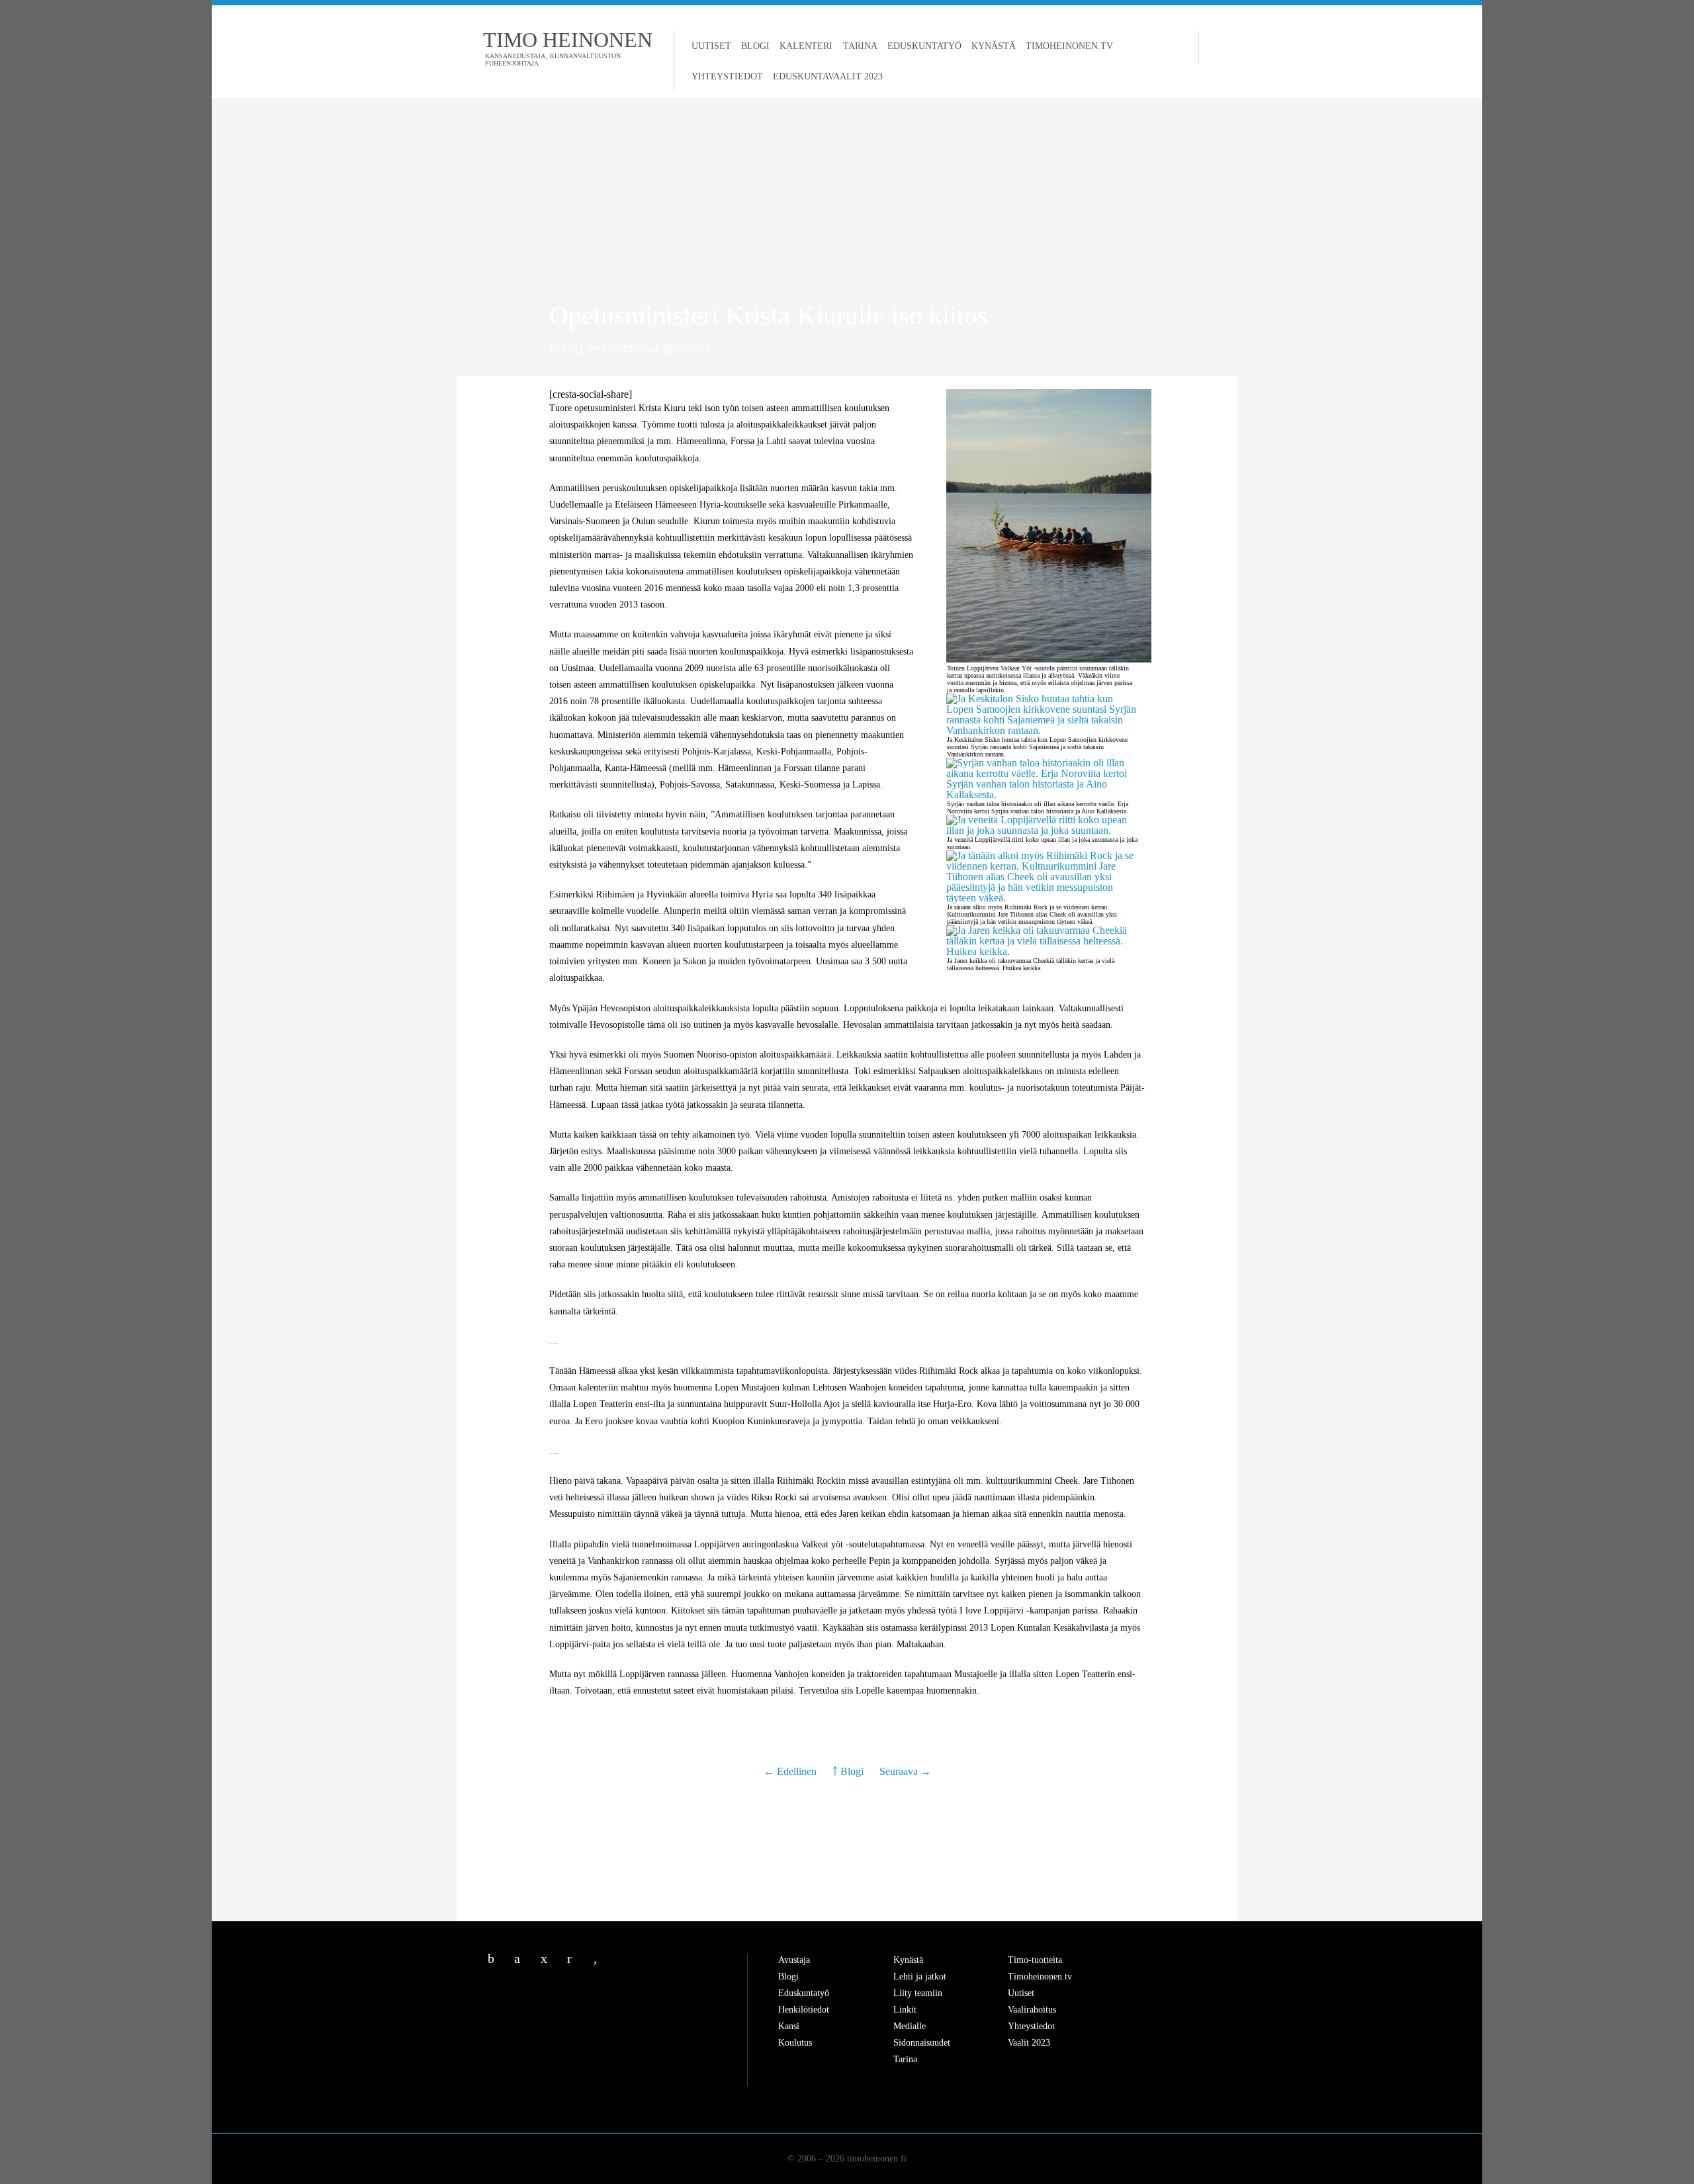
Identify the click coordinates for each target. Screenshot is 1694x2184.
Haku (1212, 48)
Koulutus (795, 2043)
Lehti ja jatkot (920, 1977)
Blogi (755, 46)
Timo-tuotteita (1035, 1960)
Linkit (905, 2010)
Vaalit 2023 (1029, 2043)
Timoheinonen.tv (1069, 46)
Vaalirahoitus (1032, 2010)
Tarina (860, 46)
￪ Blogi (848, 1771)
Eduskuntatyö (924, 46)
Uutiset (711, 46)
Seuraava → (905, 1771)
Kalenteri (806, 46)
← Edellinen (791, 1771)
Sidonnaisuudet (922, 2043)
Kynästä (994, 46)
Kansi (789, 2026)
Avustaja (794, 1960)
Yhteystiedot (727, 76)
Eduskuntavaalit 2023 (828, 76)
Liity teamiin (918, 1993)
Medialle (910, 2026)
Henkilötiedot (804, 2010)
